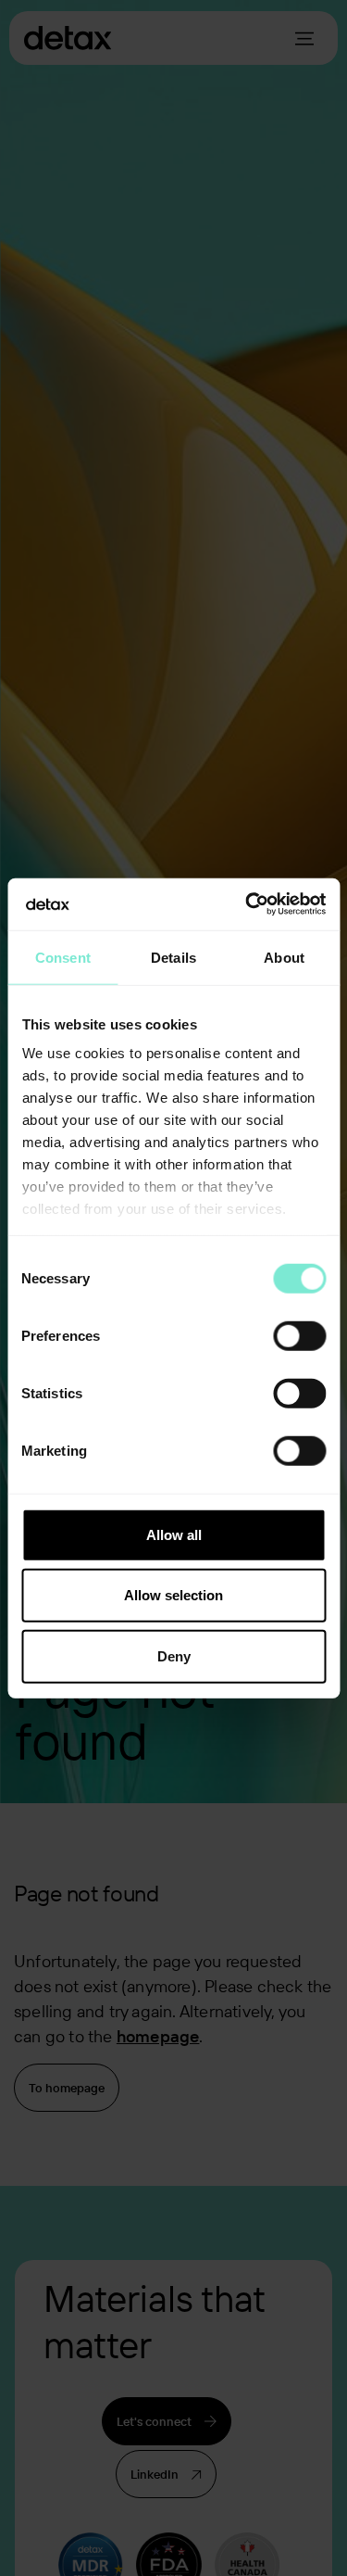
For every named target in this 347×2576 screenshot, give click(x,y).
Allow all (174, 1534)
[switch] (299, 1335)
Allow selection (173, 1595)
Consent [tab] (63, 957)
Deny (174, 1655)
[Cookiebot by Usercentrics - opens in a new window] (247, 904)
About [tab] (284, 957)
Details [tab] (173, 957)
